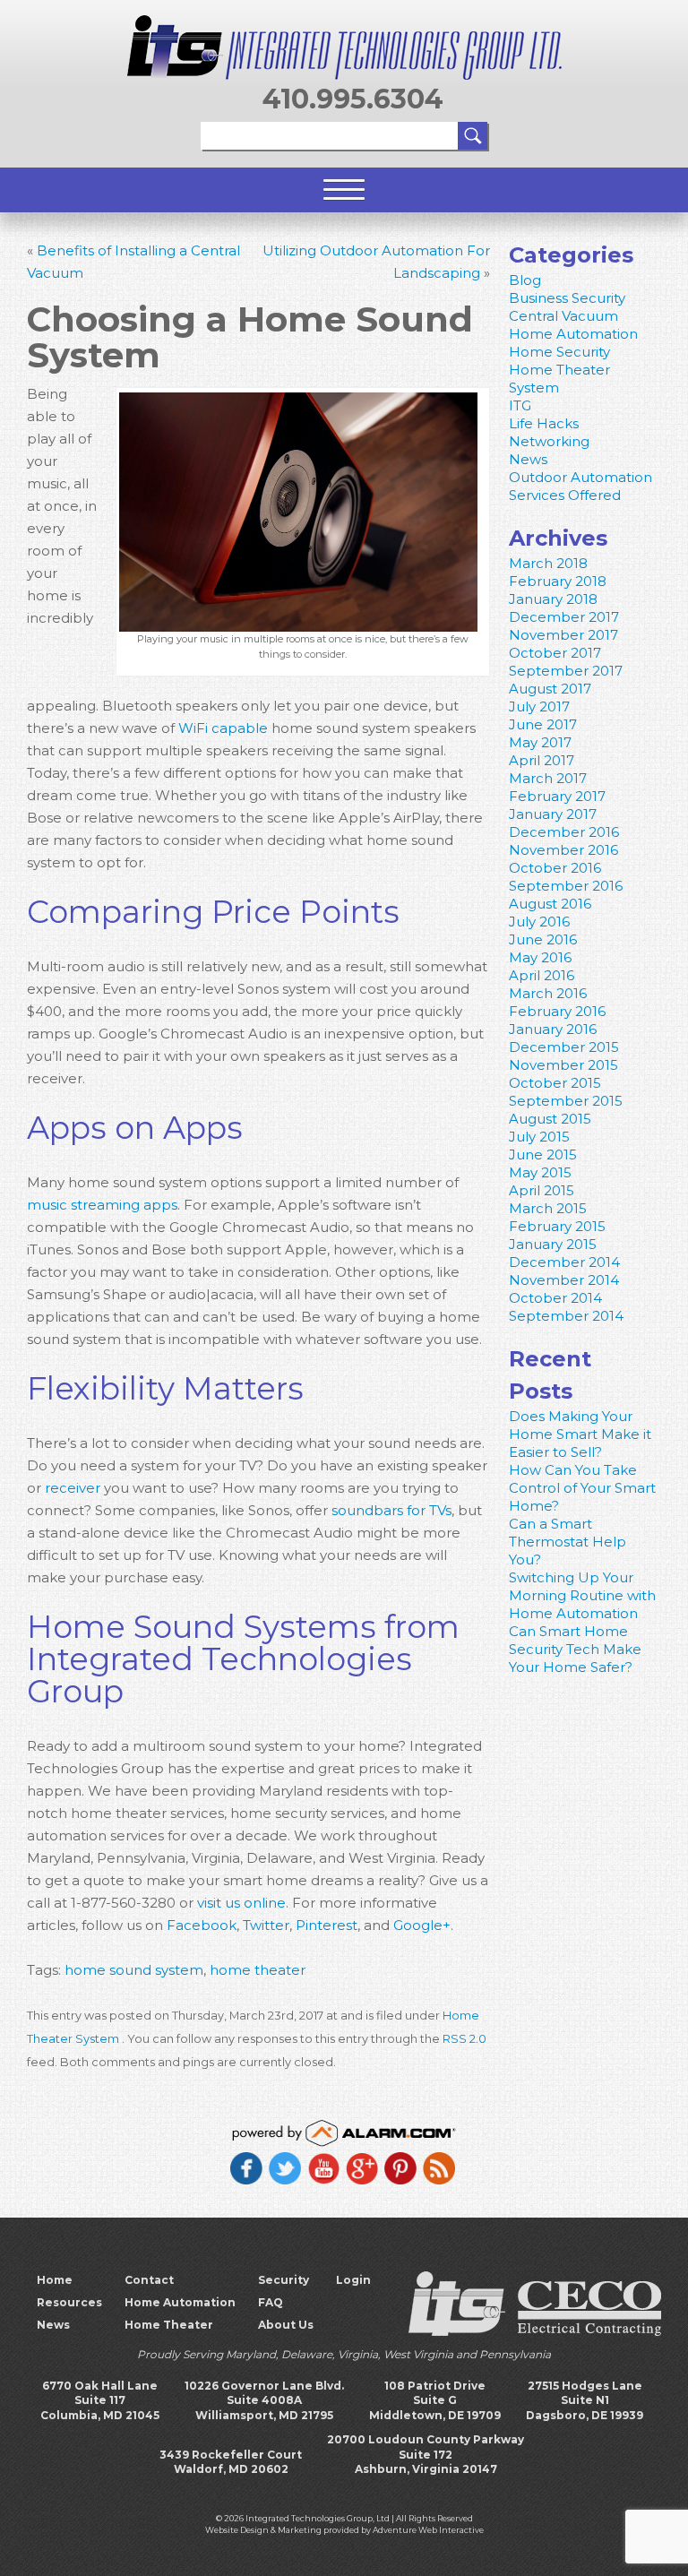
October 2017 (555, 653)
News (528, 459)
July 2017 (539, 706)
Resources (69, 2302)
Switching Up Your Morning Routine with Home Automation (582, 1595)
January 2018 (553, 599)
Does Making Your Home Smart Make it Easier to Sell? (580, 1434)
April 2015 (542, 1190)
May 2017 (540, 742)
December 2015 (564, 1047)
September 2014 (566, 1316)
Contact (149, 2280)
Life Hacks (544, 423)
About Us (286, 2325)
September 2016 (566, 886)
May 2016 (540, 957)
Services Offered (565, 495)
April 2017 (542, 760)
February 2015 (557, 1226)
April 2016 (542, 975)
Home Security (559, 352)
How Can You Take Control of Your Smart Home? (582, 1488)
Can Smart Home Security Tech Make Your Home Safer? (575, 1649)
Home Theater (169, 2325)
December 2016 (564, 832)
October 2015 (555, 1083)
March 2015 (548, 1208)
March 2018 (548, 563)
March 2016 (548, 993)
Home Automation (573, 334)
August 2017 (550, 689)
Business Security (567, 298)
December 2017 (564, 617)
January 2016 (553, 1029)
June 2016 (543, 939)
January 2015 (553, 1244)
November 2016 (563, 850)
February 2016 (557, 1011)
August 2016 (550, 904)
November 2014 (564, 1280)
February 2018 (558, 581)
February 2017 (557, 796)
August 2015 (550, 1119)
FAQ (271, 2302)
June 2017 (543, 724)
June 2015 (543, 1154)
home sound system (134, 1970)
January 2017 (553, 814)
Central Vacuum (563, 316)
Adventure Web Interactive (428, 2530)
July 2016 (539, 922)
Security (284, 2280)
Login (353, 2280)
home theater (258, 1970)
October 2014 (555, 1298)
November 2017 (563, 635)
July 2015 (539, 1137)
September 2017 (566, 671)
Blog (525, 280)
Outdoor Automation (580, 477)
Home (55, 2280)
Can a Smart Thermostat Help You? (568, 1542)
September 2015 (566, 1101)
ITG (520, 405)
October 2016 (555, 868)
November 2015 (563, 1065)
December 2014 (564, 1262)
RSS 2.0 (464, 2039)
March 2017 (548, 778)
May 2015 (540, 1172)
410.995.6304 (353, 99)
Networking (549, 441)
